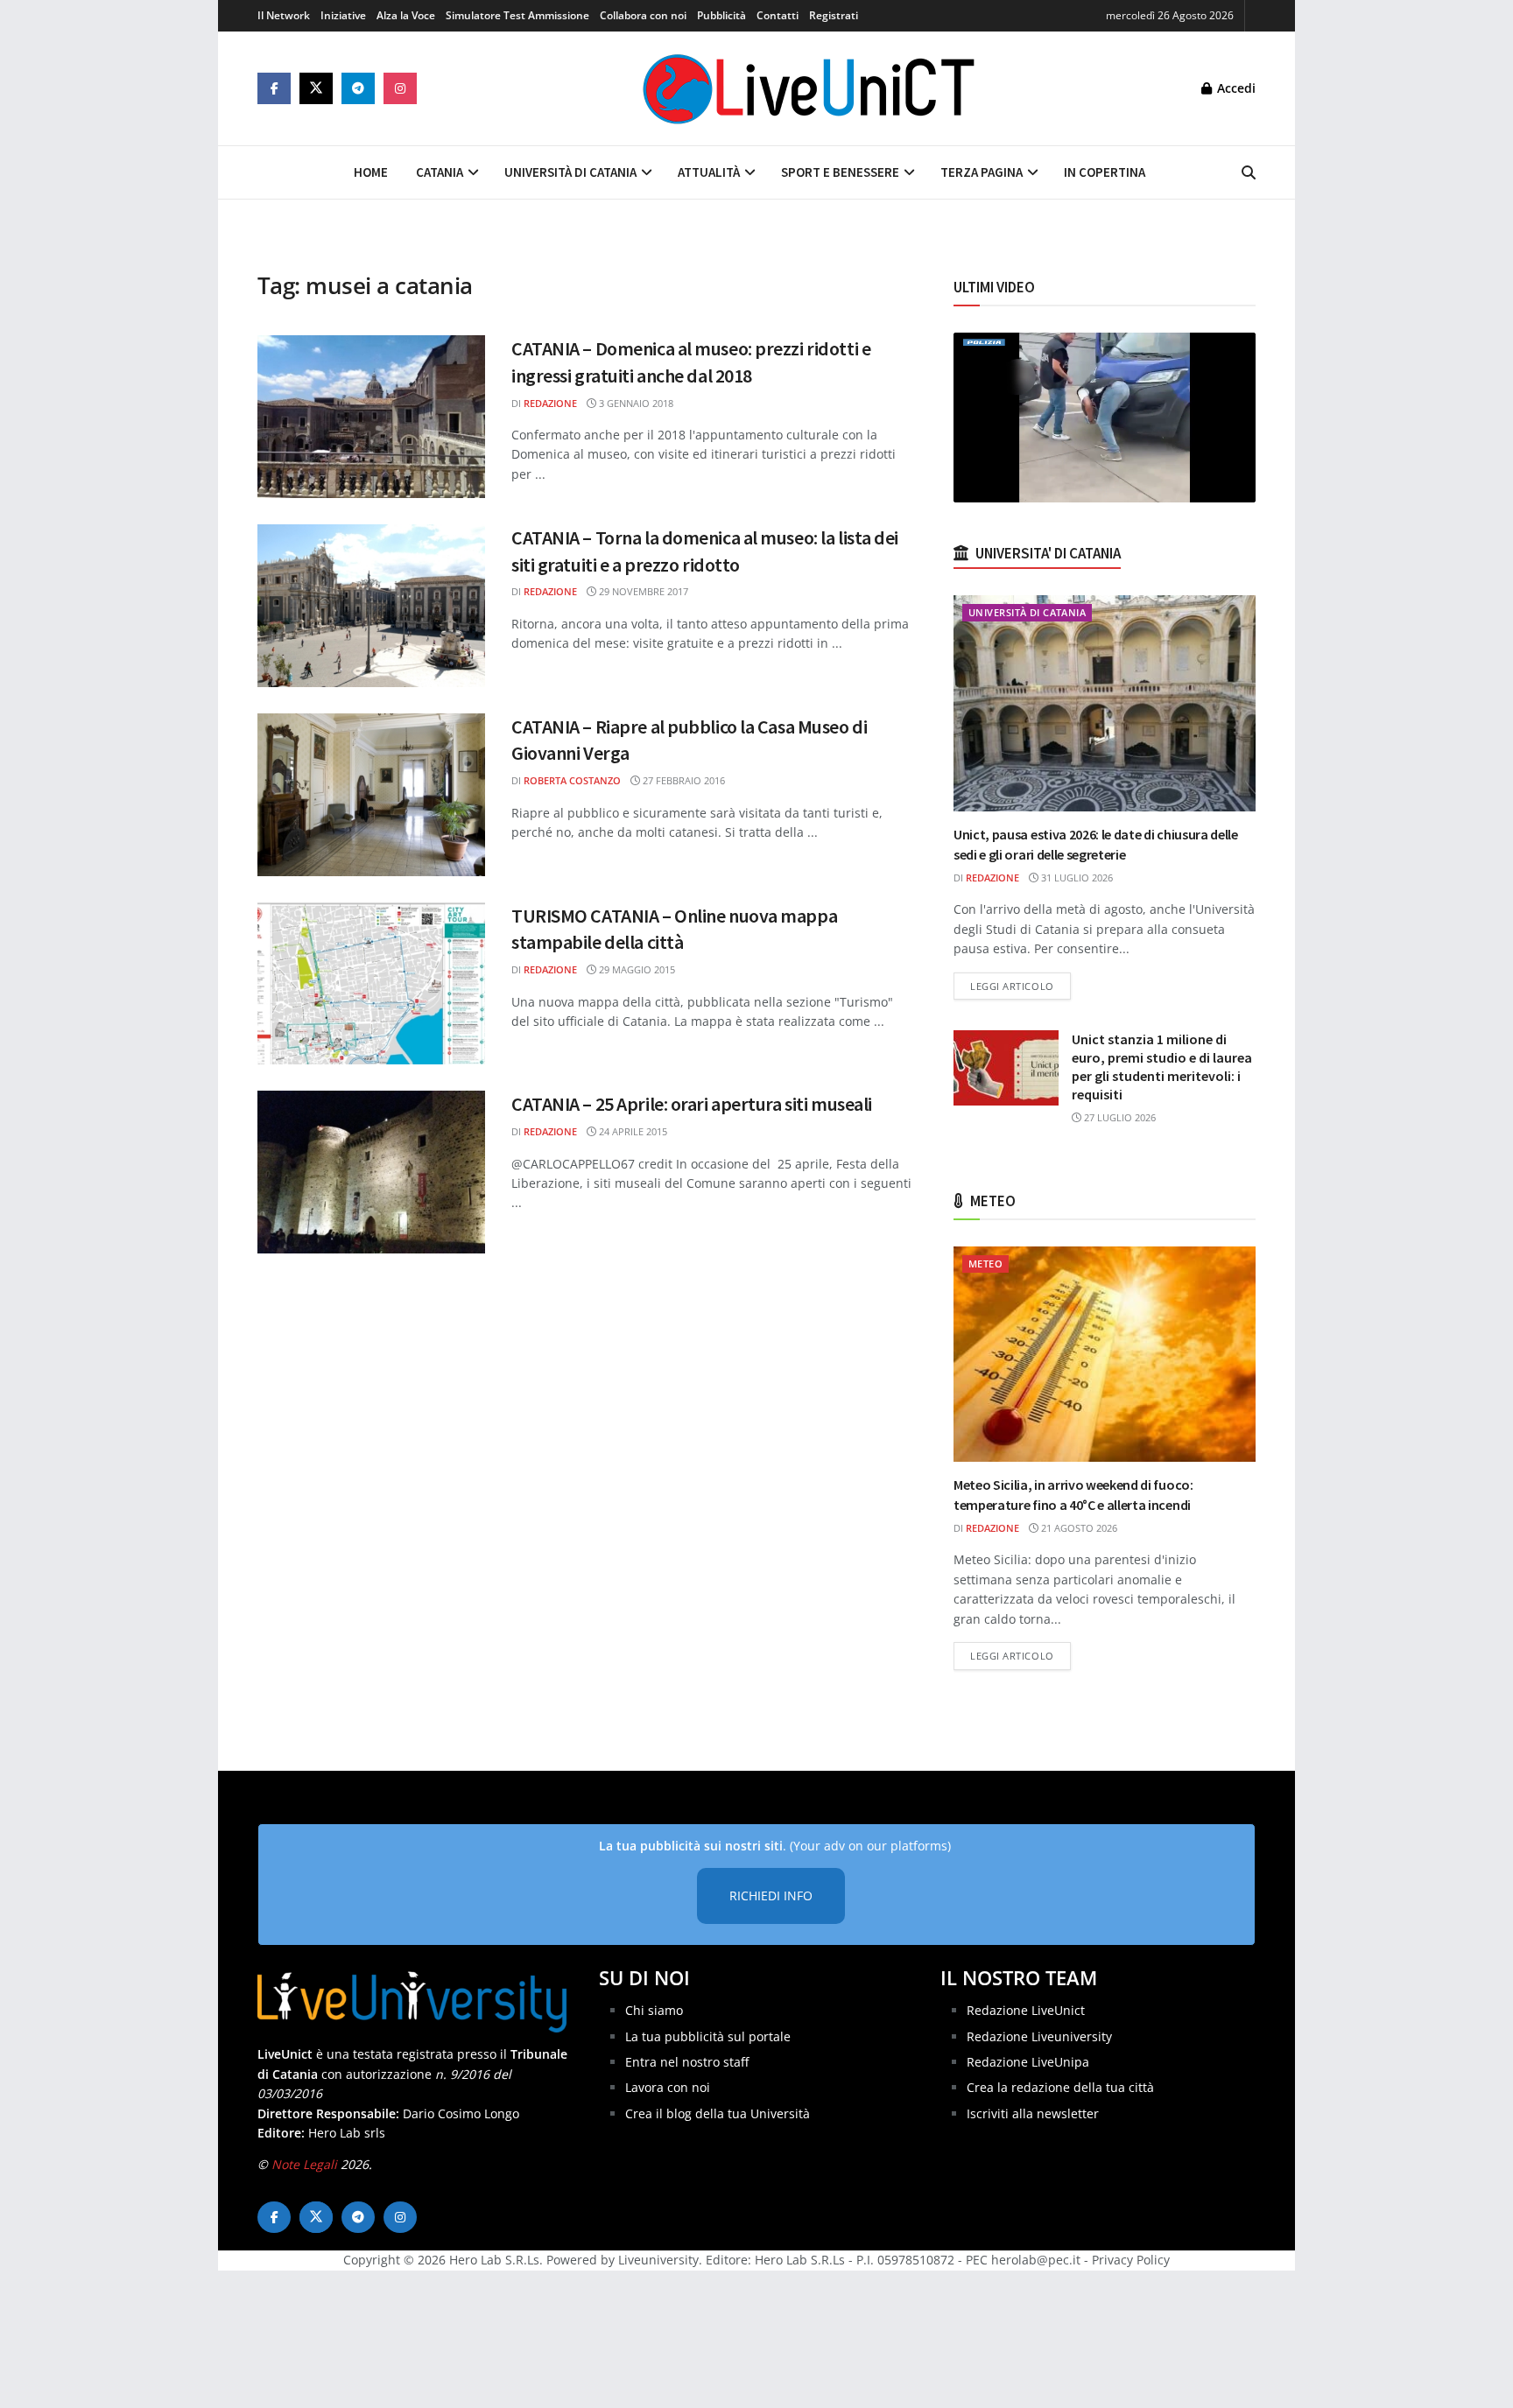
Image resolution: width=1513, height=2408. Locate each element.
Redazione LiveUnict (1026, 2010)
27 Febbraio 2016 (683, 780)
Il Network (284, 15)
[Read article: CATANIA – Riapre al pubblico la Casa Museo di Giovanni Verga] (371, 795)
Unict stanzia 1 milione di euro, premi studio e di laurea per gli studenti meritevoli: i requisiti (1162, 1067)
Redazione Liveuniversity (1039, 2036)
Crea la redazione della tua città (1060, 2087)
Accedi (1235, 88)
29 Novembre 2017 (642, 591)
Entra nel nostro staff (687, 2062)
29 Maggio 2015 (636, 969)
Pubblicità (721, 15)
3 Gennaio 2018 (635, 403)
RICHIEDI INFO (771, 1896)
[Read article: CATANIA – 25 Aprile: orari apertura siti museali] (371, 1172)
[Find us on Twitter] (316, 88)
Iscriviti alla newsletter (1033, 2113)
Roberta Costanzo (572, 780)
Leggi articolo (1020, 986)
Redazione (550, 403)
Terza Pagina (982, 172)
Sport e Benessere (840, 172)
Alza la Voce (406, 15)
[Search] (1249, 172)
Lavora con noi (668, 2087)
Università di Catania (570, 172)
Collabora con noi (643, 15)
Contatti (778, 15)
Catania (440, 172)
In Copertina (1105, 172)
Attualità (709, 172)
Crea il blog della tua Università (718, 2113)
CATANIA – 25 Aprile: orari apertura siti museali (692, 1104)
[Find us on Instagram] (400, 88)
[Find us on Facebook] (274, 88)
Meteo (985, 1264)
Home (371, 172)
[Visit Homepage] (809, 88)
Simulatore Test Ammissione (517, 15)
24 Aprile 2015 (632, 1131)
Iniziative (343, 15)
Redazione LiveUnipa (1028, 2062)
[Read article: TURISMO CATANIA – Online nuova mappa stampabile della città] (371, 984)
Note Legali (304, 2164)
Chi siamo (654, 2010)
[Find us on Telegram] (358, 88)
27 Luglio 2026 (1119, 1117)
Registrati (834, 15)
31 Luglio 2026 (1076, 878)
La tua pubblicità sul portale (708, 2036)
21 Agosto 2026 (1078, 1528)
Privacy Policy (1131, 2260)
